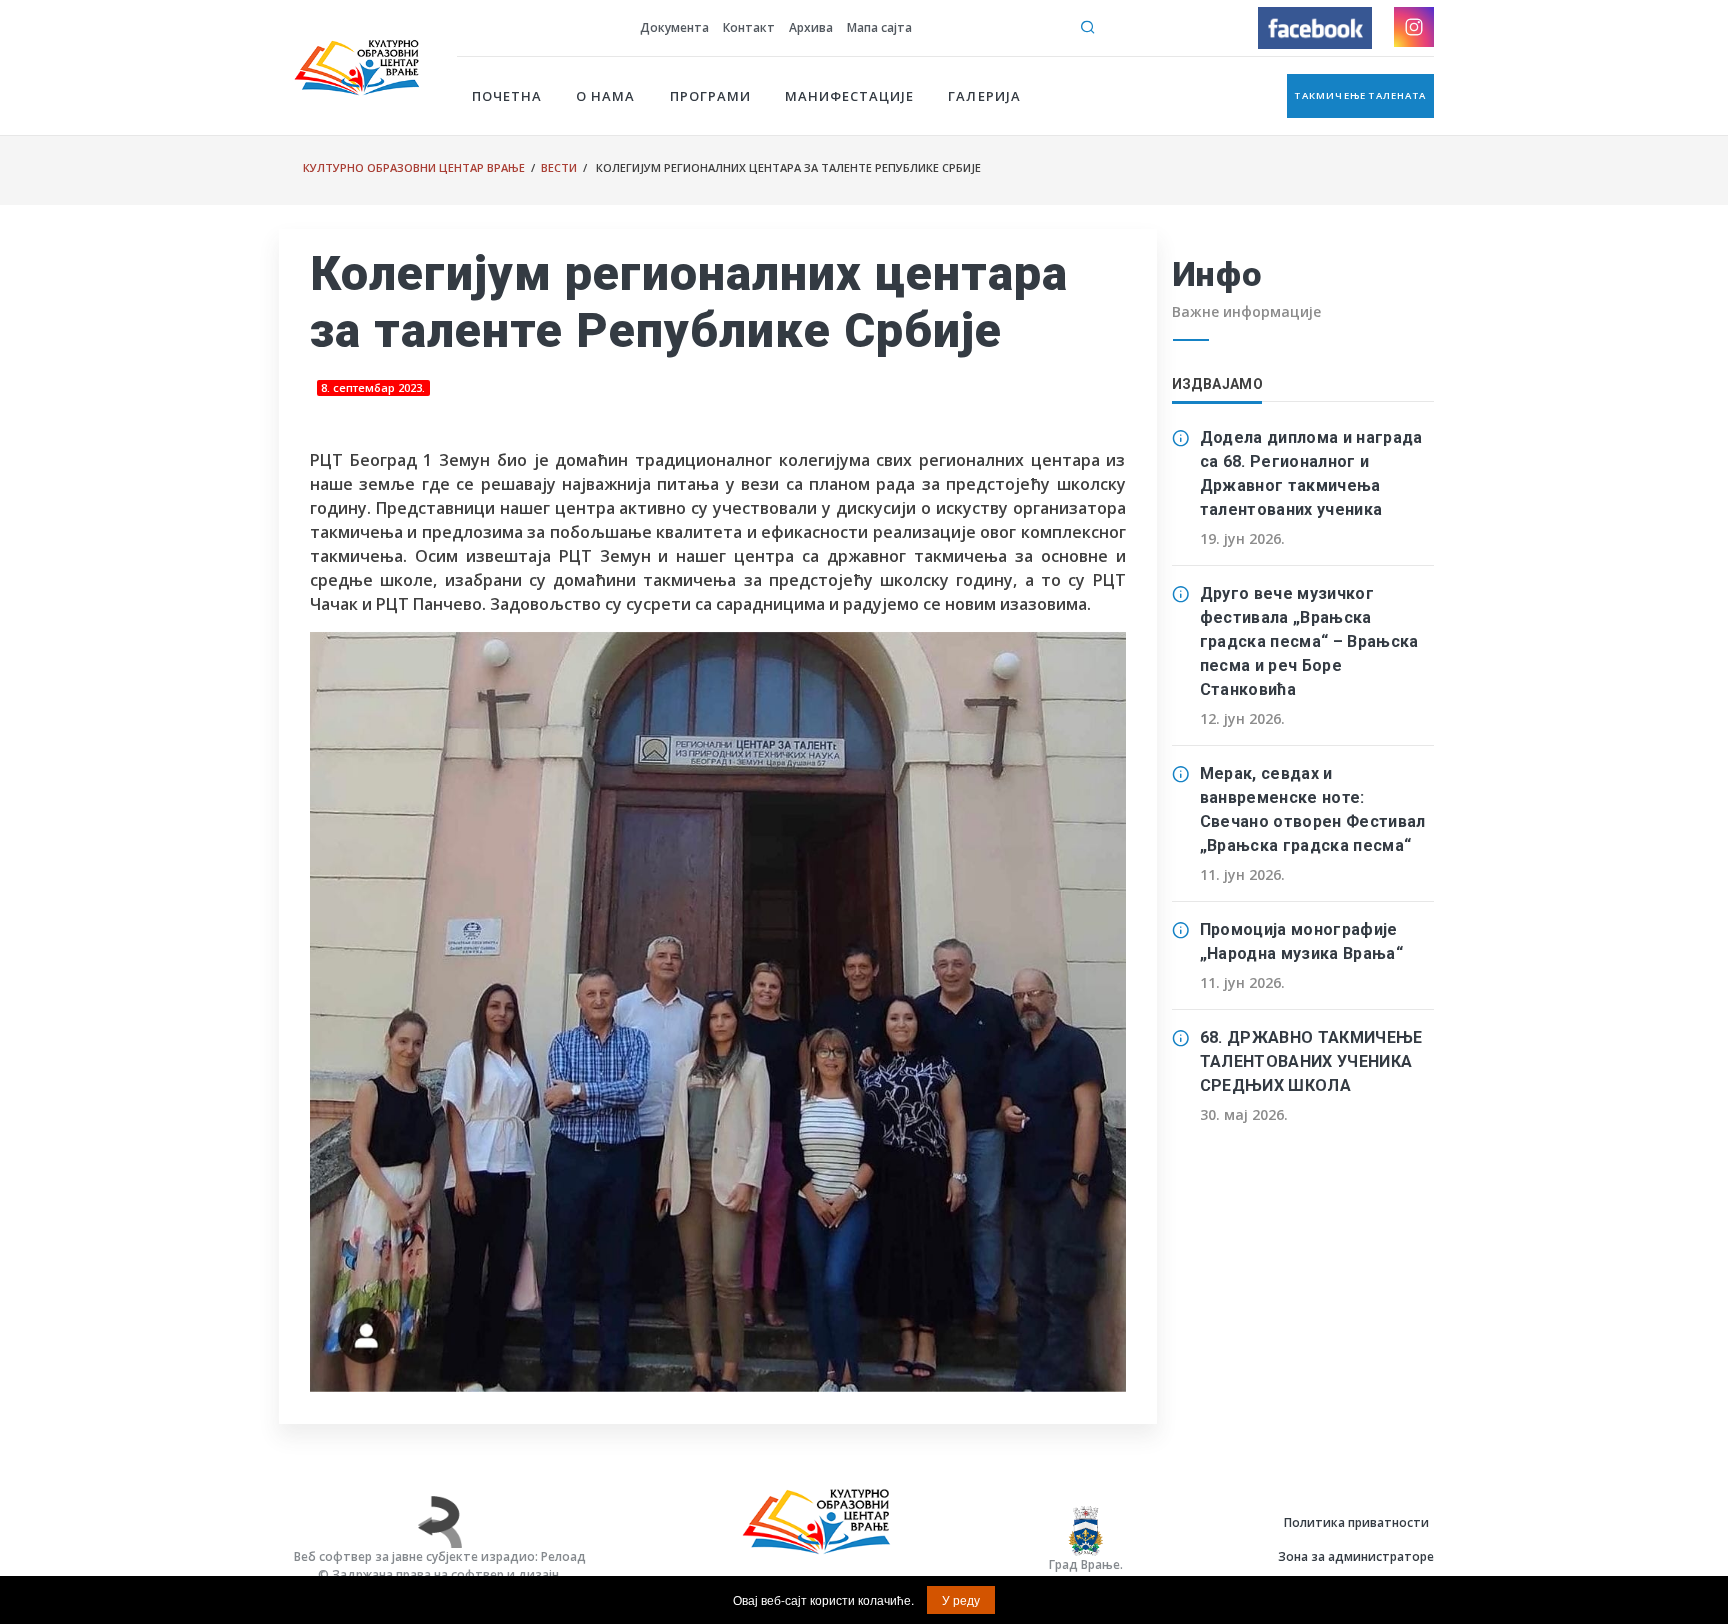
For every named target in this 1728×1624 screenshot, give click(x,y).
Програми (710, 96)
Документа (674, 27)
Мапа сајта (879, 27)
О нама (605, 96)
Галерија (984, 96)
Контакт (749, 27)
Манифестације (850, 96)
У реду (961, 1599)
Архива (811, 27)
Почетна (507, 96)
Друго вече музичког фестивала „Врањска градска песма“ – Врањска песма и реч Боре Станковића (1309, 641)
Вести (559, 167)
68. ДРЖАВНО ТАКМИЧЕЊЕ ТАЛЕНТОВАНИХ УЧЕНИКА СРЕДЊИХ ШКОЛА (1311, 1061)
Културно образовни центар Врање (414, 167)
